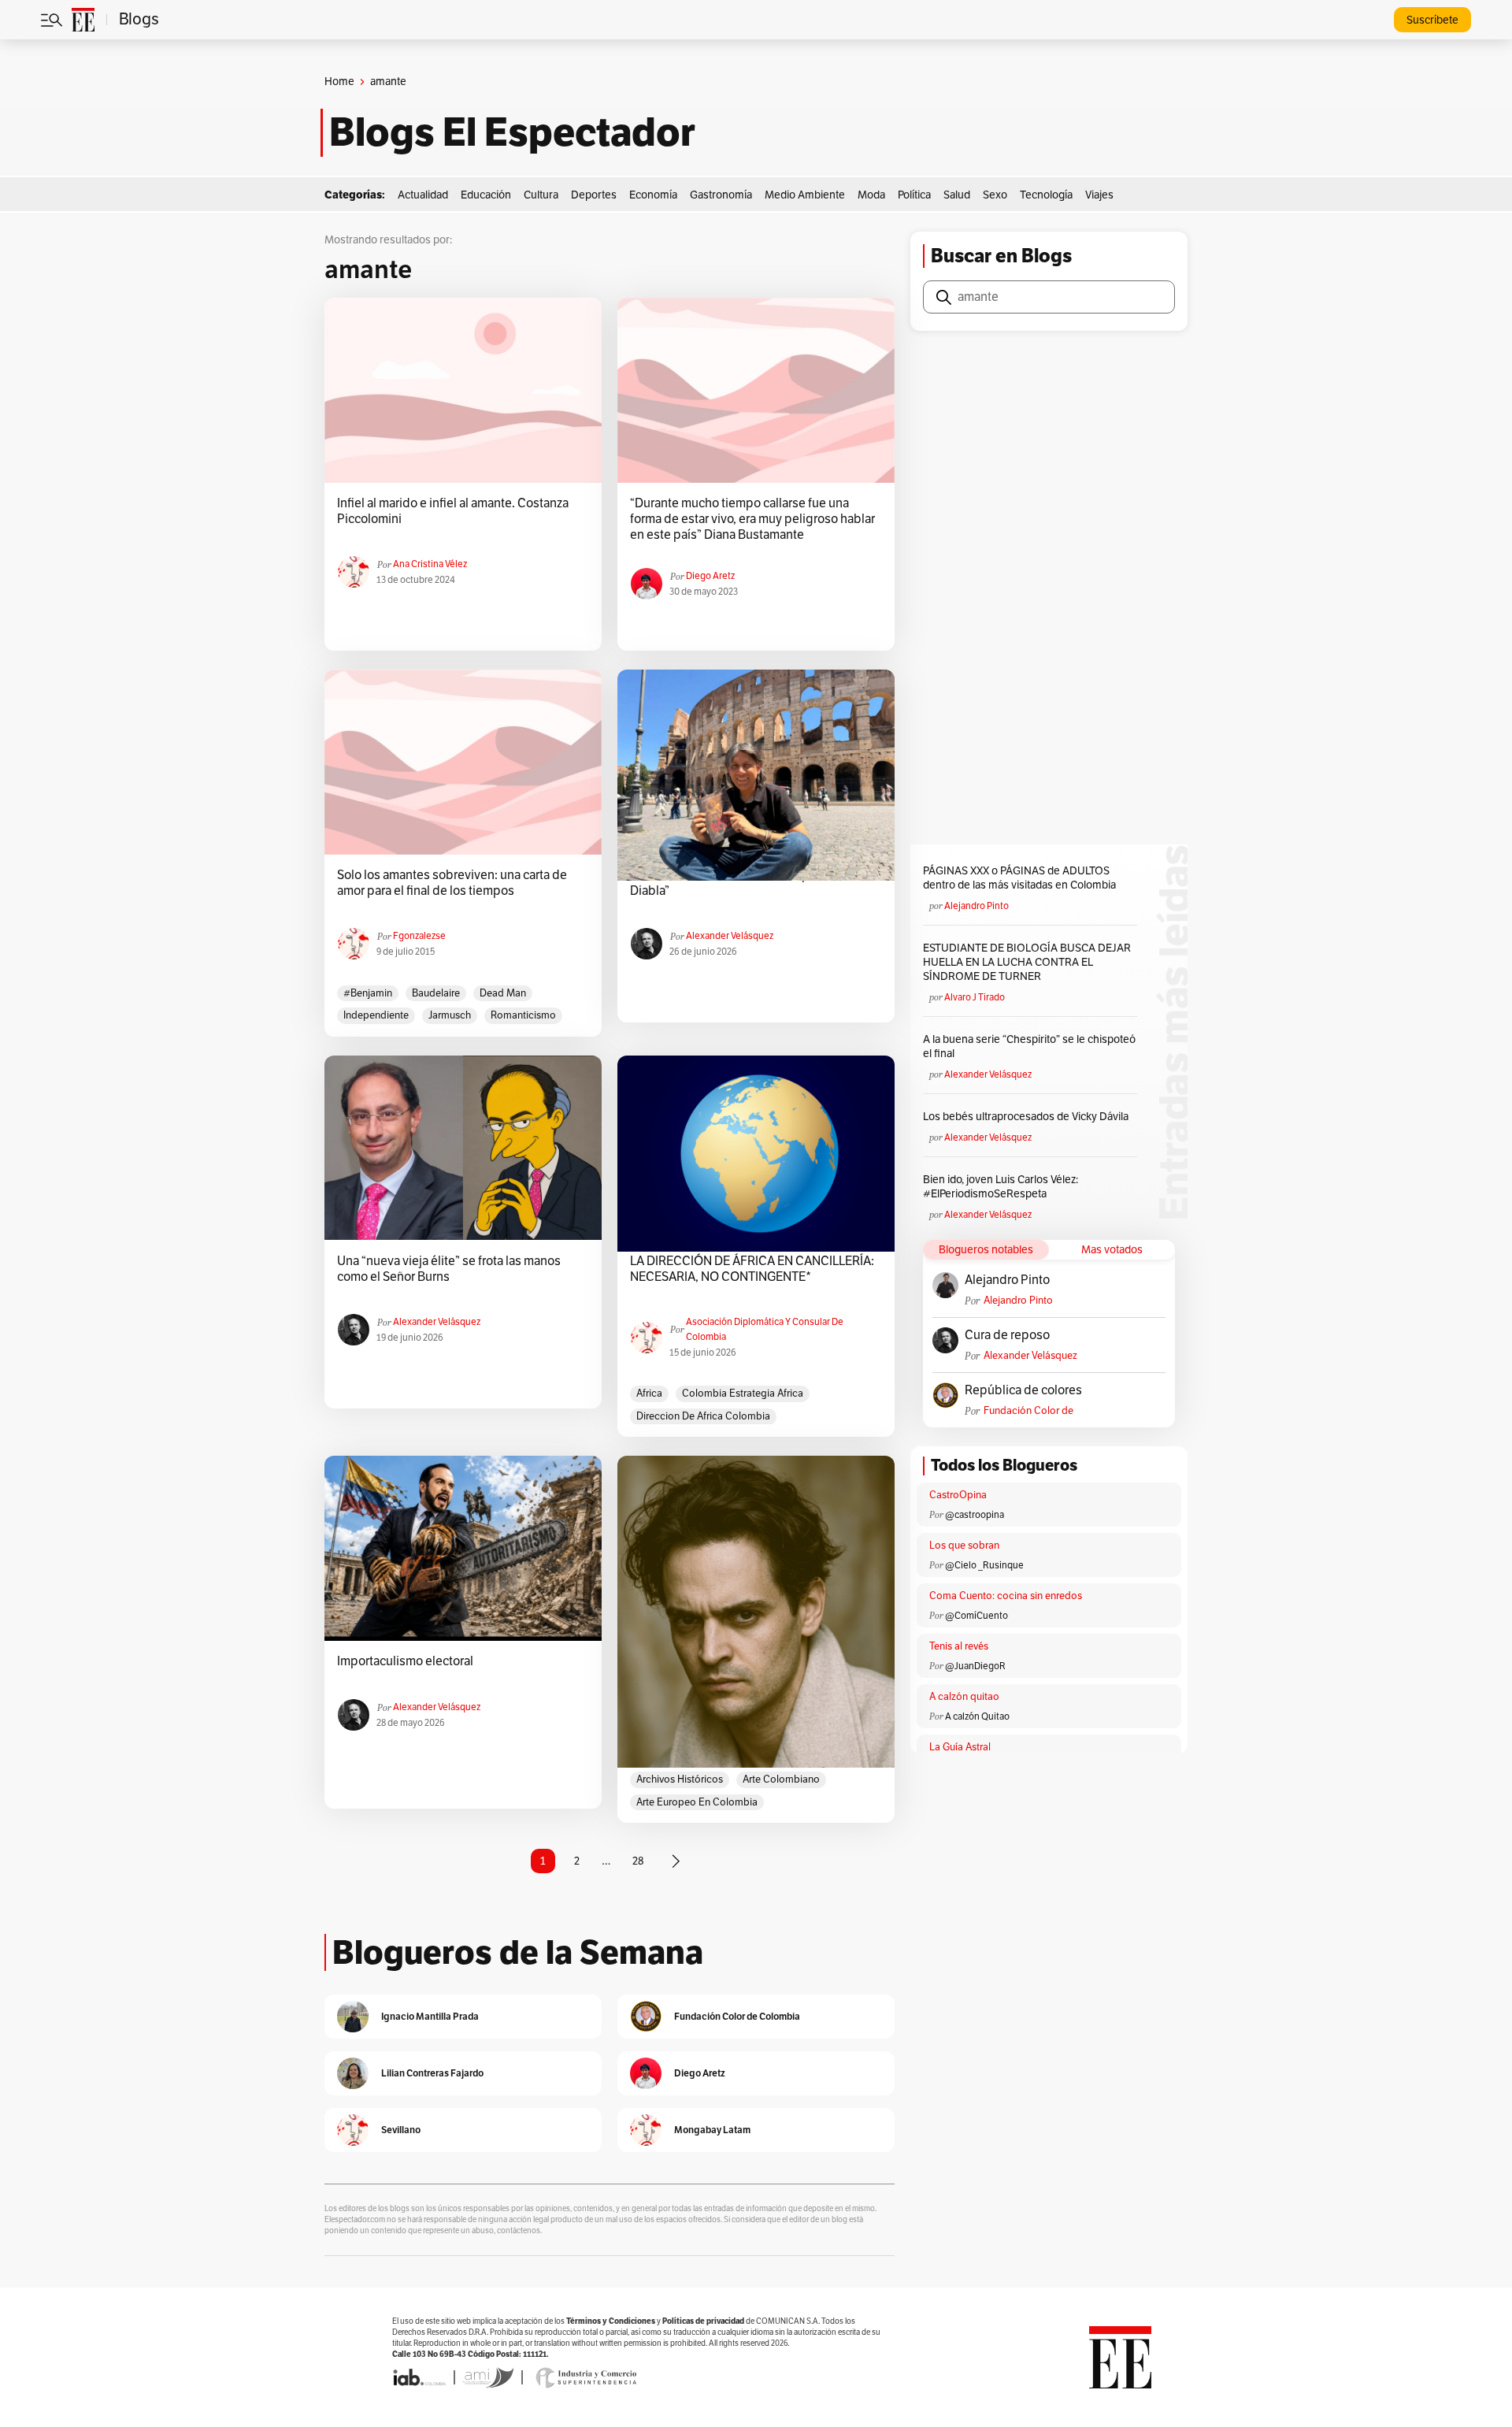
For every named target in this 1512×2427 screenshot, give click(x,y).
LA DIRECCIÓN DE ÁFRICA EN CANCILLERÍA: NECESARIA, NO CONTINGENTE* (752, 1269)
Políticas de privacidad (703, 2321)
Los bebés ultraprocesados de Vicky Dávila (1028, 1117)
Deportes (594, 195)
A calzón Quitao (977, 1716)
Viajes (1099, 195)
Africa (649, 1393)
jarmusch (450, 1015)
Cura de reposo (1007, 1335)
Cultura (541, 195)
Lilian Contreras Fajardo (432, 2073)
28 (638, 1861)
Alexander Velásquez (730, 936)
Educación (486, 195)
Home (339, 82)
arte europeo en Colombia (697, 1802)
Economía (653, 195)
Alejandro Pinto (976, 906)
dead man (503, 993)
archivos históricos (680, 1779)
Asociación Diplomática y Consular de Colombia (765, 1329)
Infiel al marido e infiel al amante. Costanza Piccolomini (453, 511)
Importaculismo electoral (405, 1661)
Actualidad (423, 195)
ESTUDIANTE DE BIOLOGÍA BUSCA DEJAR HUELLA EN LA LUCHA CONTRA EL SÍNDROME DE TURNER (1027, 962)
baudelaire (436, 993)
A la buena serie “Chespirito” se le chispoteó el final (1029, 1047)
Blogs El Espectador (512, 132)
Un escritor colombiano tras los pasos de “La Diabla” (751, 883)
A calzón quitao (964, 1697)
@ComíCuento (976, 1616)
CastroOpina (958, 1495)
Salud (957, 195)
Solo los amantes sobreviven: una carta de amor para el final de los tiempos (452, 883)
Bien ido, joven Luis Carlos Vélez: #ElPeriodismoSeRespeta (1001, 1187)
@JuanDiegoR (975, 1666)
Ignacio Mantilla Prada (430, 2016)
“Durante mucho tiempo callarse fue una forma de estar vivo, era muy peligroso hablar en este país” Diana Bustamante (752, 519)
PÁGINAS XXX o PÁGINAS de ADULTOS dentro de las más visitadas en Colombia (1019, 878)
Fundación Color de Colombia (1028, 1411)
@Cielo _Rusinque (984, 1565)
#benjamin (368, 993)
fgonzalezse (419, 936)
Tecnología (1046, 195)
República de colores (1023, 1390)
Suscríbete (1432, 20)
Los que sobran (964, 1546)
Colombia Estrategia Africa (743, 1393)
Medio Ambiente (805, 195)
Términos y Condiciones (611, 2321)
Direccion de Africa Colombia (703, 1416)
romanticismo (523, 1015)
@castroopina (975, 1515)
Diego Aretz (710, 576)
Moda (871, 195)
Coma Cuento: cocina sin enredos (1006, 1596)
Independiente (376, 1015)
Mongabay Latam (712, 2130)
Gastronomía (721, 195)
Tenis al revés (959, 1646)
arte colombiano (781, 1779)
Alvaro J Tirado (975, 997)
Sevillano (401, 2130)
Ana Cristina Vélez (430, 564)
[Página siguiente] (676, 1861)
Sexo (995, 195)
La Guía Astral (960, 1747)
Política (914, 195)
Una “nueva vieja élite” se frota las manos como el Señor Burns (449, 1269)
